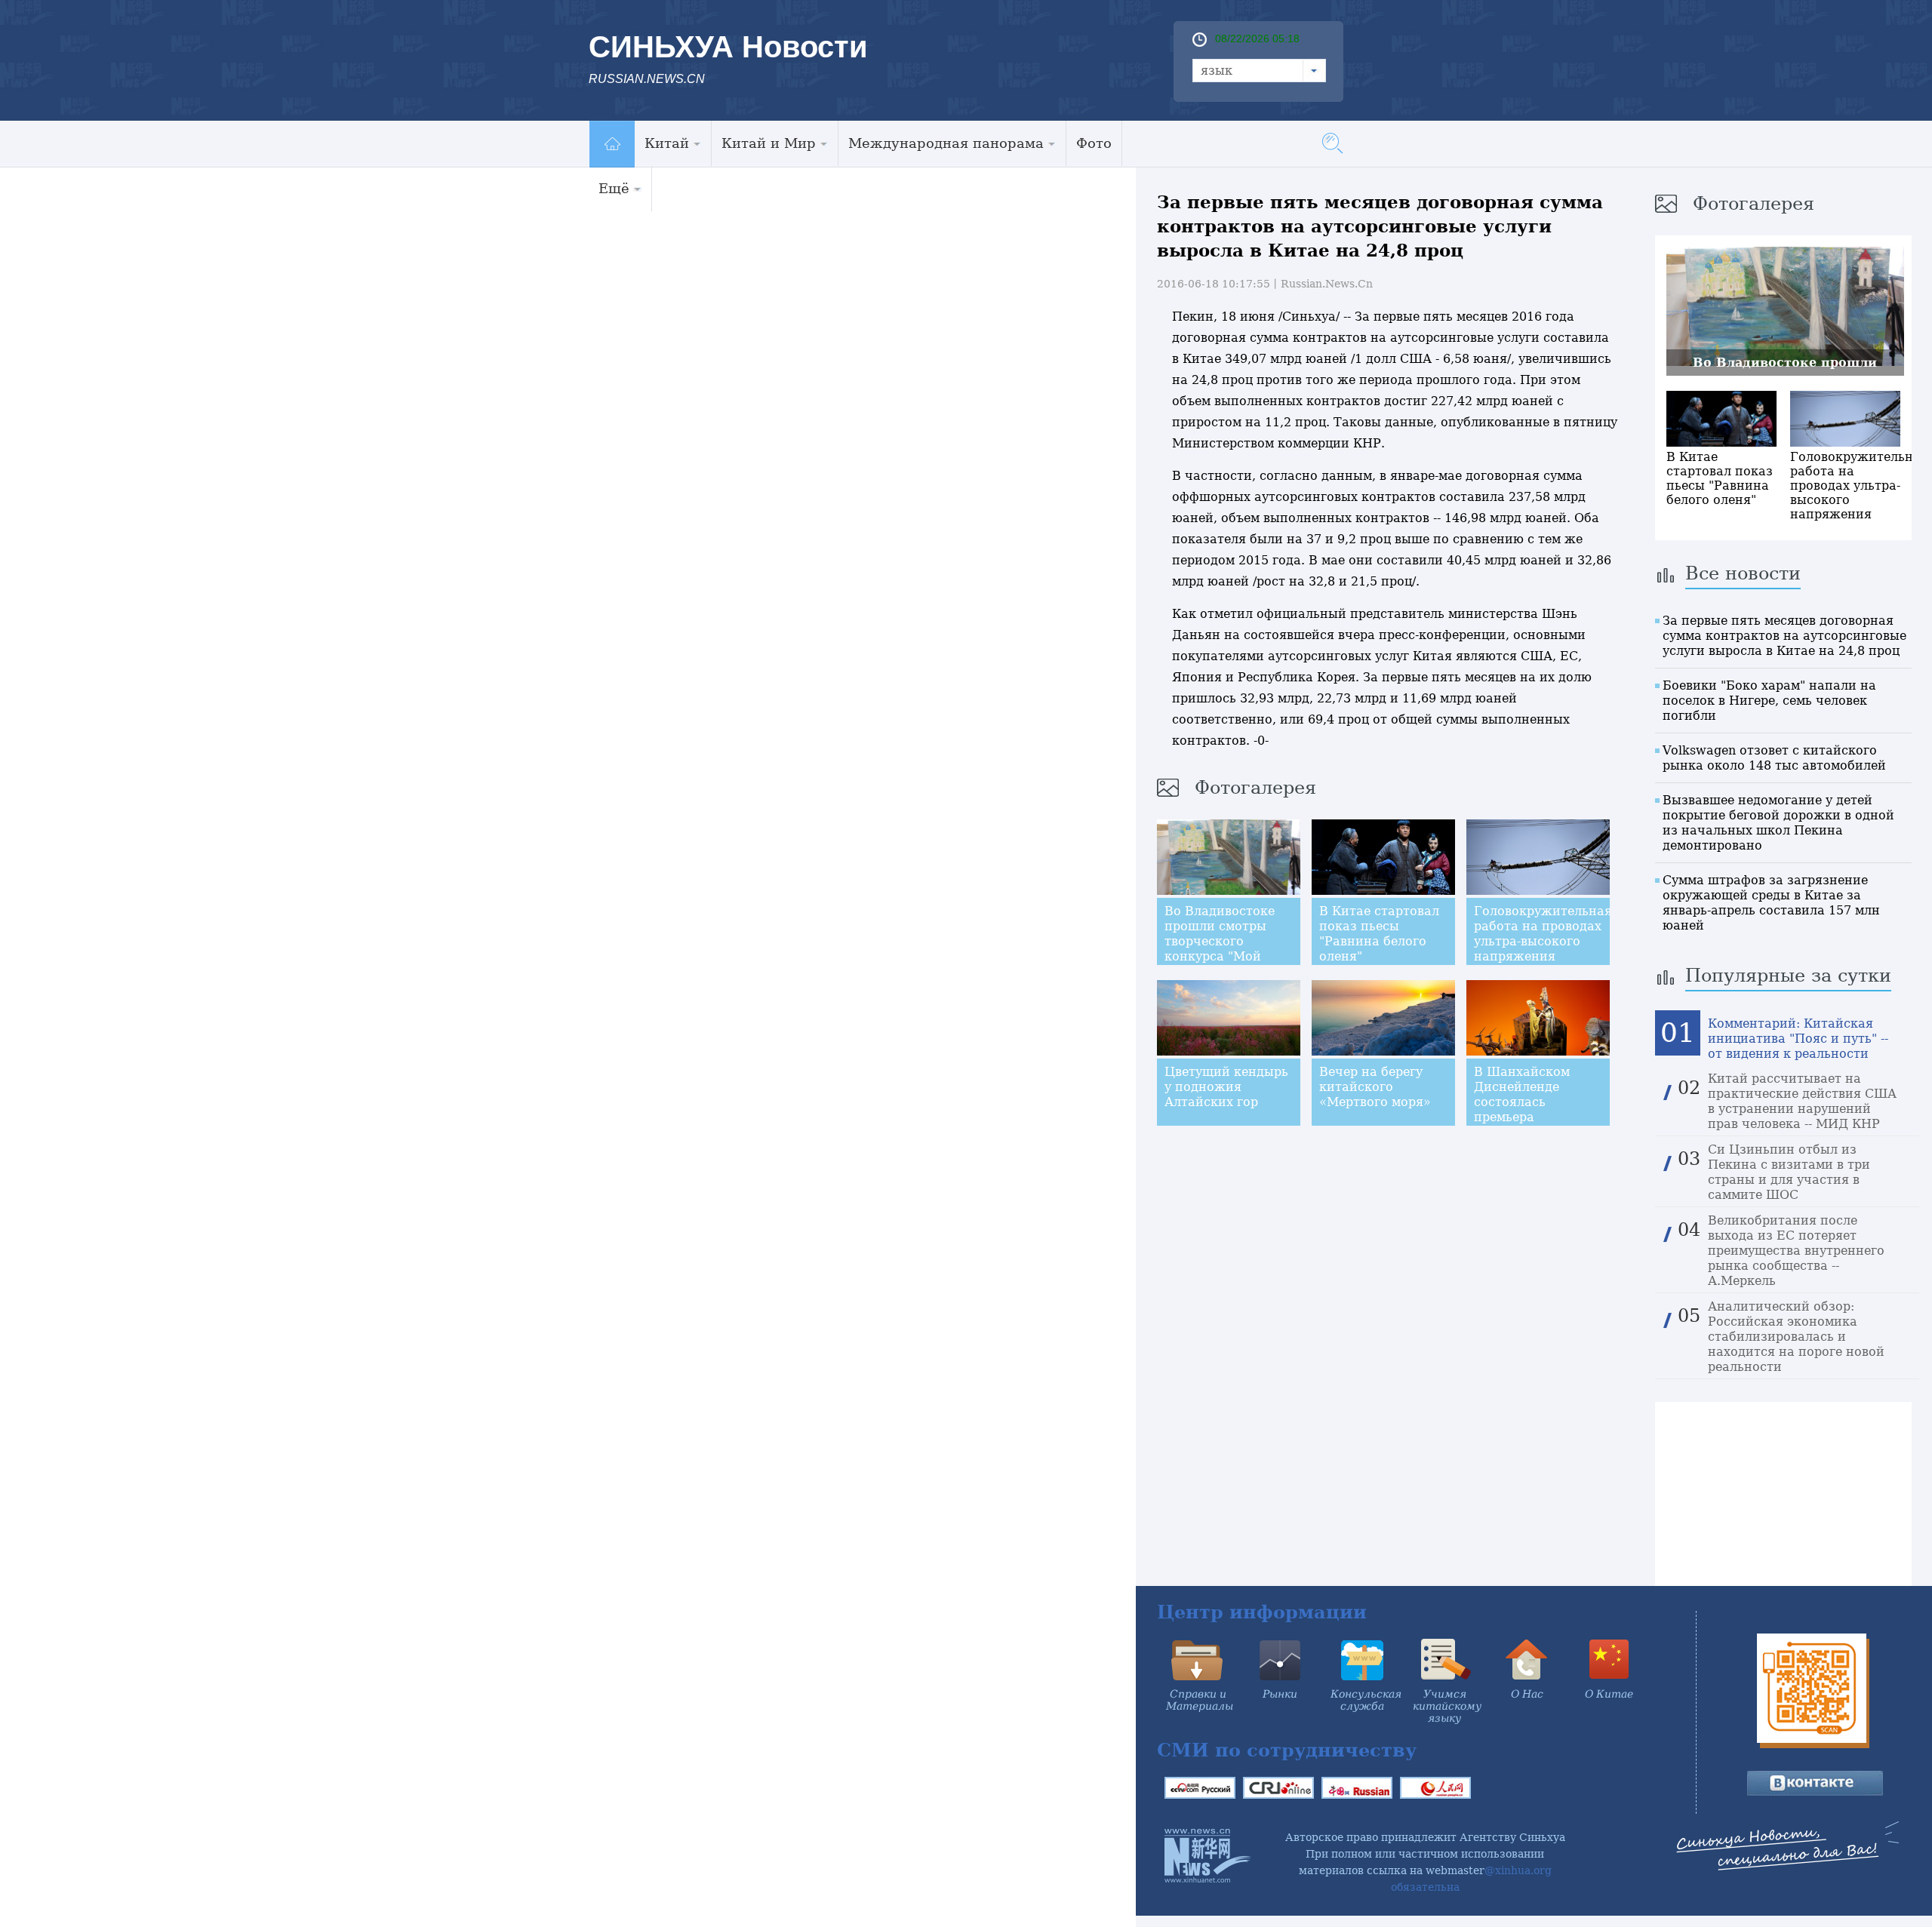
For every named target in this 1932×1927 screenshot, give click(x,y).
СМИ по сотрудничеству (1287, 1750)
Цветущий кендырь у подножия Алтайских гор (1226, 1087)
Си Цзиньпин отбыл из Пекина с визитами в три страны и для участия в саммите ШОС (1789, 1172)
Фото (1094, 143)
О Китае (1609, 1694)
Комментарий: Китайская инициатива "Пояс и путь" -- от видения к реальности (1798, 1039)
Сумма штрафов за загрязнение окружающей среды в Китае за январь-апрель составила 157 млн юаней (1771, 903)
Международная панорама (946, 143)
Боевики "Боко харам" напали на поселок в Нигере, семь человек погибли (1769, 701)
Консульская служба (1366, 1700)
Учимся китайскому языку (1447, 1706)
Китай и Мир (769, 143)
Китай (667, 143)
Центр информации (1262, 1612)
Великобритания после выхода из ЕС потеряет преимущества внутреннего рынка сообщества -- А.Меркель (1796, 1251)
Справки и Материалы (1200, 1700)
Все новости (1743, 573)
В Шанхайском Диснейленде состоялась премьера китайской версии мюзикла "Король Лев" (1532, 1117)
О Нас (1527, 1694)
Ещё (614, 188)
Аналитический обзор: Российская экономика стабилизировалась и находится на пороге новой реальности (1796, 1337)
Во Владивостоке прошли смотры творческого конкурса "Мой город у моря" (1220, 941)
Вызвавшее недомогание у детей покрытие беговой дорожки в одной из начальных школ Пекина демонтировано (1778, 823)
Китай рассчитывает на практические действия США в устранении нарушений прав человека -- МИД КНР (1802, 1101)
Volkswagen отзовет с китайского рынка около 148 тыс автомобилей (1774, 758)
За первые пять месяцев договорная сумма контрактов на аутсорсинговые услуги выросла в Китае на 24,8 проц (1784, 636)
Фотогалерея (1255, 788)
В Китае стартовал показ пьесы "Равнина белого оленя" (1379, 934)
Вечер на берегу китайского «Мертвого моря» (1375, 1087)
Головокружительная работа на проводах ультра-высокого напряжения (1543, 934)
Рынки (1280, 1694)
